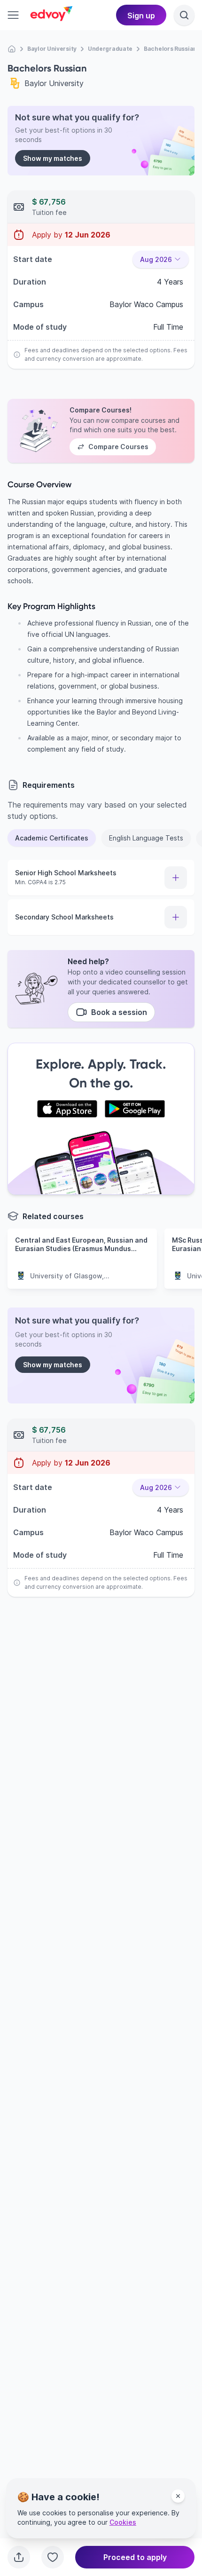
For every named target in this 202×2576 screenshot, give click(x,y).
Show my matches (53, 158)
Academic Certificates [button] (52, 838)
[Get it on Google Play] (135, 1109)
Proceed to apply (135, 2557)
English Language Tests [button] (146, 838)
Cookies (123, 2522)
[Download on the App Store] (67, 1109)
